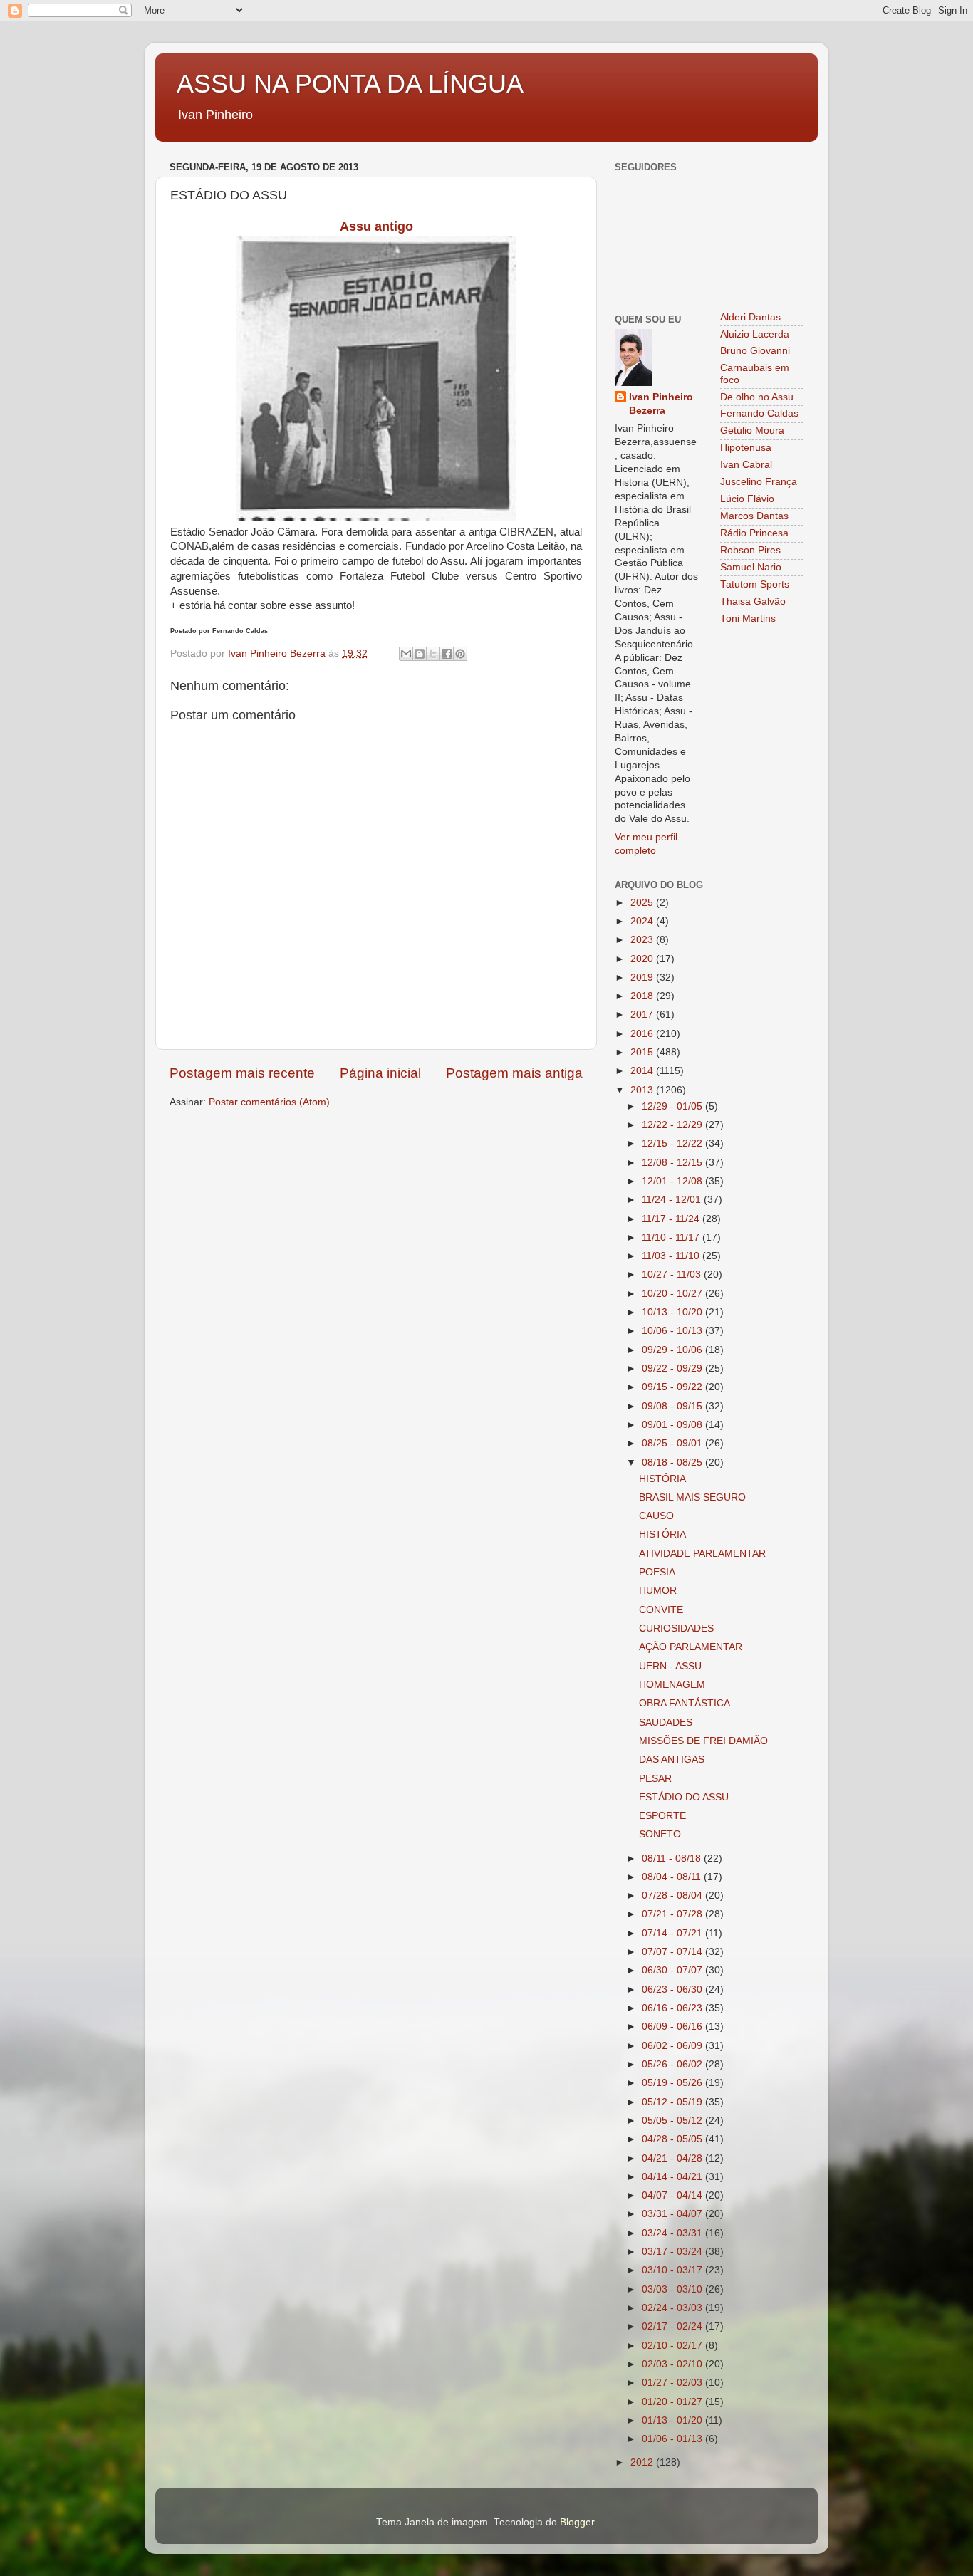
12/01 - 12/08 (673, 1181)
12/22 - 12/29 (673, 1125)
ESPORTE (662, 1816)
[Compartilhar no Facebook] (447, 654)
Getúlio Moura (752, 431)
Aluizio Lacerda (755, 334)
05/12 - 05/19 (673, 2102)
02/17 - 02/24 (673, 2326)
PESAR (655, 1779)
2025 (643, 903)
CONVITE (661, 1610)
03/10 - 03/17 (673, 2270)
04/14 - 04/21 (673, 2177)
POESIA (657, 1572)
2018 (643, 996)
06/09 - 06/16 (673, 2027)
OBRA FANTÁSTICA (685, 1703)
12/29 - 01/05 (673, 1106)
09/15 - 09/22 (673, 1387)
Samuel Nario (751, 567)
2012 (643, 2462)
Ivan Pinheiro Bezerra (661, 404)
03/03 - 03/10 (673, 2289)
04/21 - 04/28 (673, 2158)
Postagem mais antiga (514, 1073)
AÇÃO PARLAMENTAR (691, 1647)
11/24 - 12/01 (673, 1200)
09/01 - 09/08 (673, 1425)
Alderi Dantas (750, 317)
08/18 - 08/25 (673, 1462)
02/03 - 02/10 (673, 2364)
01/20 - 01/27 (673, 2402)
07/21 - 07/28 (673, 1914)
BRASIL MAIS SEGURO (692, 1497)
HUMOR (658, 1591)
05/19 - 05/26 (673, 2083)
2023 (643, 940)
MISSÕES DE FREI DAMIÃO (703, 1741)
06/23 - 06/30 (673, 1990)
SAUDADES (666, 1722)
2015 (643, 1052)
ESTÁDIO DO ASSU (684, 1797)
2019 (643, 977)
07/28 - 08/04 (673, 1896)
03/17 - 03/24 (673, 2252)
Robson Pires (750, 550)
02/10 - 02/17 (673, 2346)
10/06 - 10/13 (673, 1331)
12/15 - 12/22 (673, 1143)
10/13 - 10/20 (673, 1312)
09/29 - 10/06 (673, 1350)
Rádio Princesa (754, 533)
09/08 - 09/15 (673, 1406)
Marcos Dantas (754, 516)
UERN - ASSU (670, 1666)
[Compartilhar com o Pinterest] (460, 654)
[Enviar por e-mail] (406, 654)
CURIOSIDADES (676, 1628)
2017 (643, 1015)
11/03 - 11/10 (672, 1256)
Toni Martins (748, 619)
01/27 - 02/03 (673, 2383)
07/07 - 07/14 (673, 1952)
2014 (643, 1071)
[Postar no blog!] (420, 654)
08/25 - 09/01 (673, 1443)
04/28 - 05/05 (673, 2139)
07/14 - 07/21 (673, 1933)
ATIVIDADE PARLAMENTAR (702, 1554)
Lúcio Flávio (747, 499)
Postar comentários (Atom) (269, 1102)
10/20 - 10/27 (673, 1294)
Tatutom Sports (755, 584)
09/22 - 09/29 (673, 1368)
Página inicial (380, 1073)
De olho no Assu (757, 397)
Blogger (577, 2522)
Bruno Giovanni (755, 351)
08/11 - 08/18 (673, 1858)
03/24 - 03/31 (673, 2233)
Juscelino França (759, 482)
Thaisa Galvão (753, 601)
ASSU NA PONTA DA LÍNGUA (350, 84)
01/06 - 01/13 (673, 2439)
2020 (643, 959)
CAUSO (656, 1516)
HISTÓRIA (662, 1479)
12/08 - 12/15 (673, 1163)
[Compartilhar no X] (433, 654)
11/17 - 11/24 (672, 1219)
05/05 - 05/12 (673, 2121)
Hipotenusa (746, 448)
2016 (643, 1034)
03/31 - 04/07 (673, 2214)
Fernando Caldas (759, 413)
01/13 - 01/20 (673, 2420)
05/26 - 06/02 (673, 2064)
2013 (643, 1090)
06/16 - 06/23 (673, 2008)
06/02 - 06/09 (673, 2046)
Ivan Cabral (746, 465)
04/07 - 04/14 (673, 2195)
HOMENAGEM (672, 1685)
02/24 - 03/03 (673, 2308)
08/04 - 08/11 (673, 1877)
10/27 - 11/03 (673, 1274)
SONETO (660, 1834)
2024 (643, 921)
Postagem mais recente (242, 1073)
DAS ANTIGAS (672, 1759)
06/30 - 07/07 (673, 1970)
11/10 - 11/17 (672, 1237)
